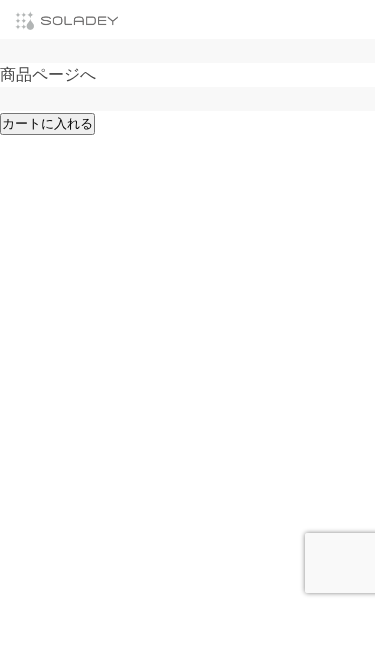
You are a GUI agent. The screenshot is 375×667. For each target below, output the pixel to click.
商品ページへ (48, 74)
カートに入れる (47, 123)
